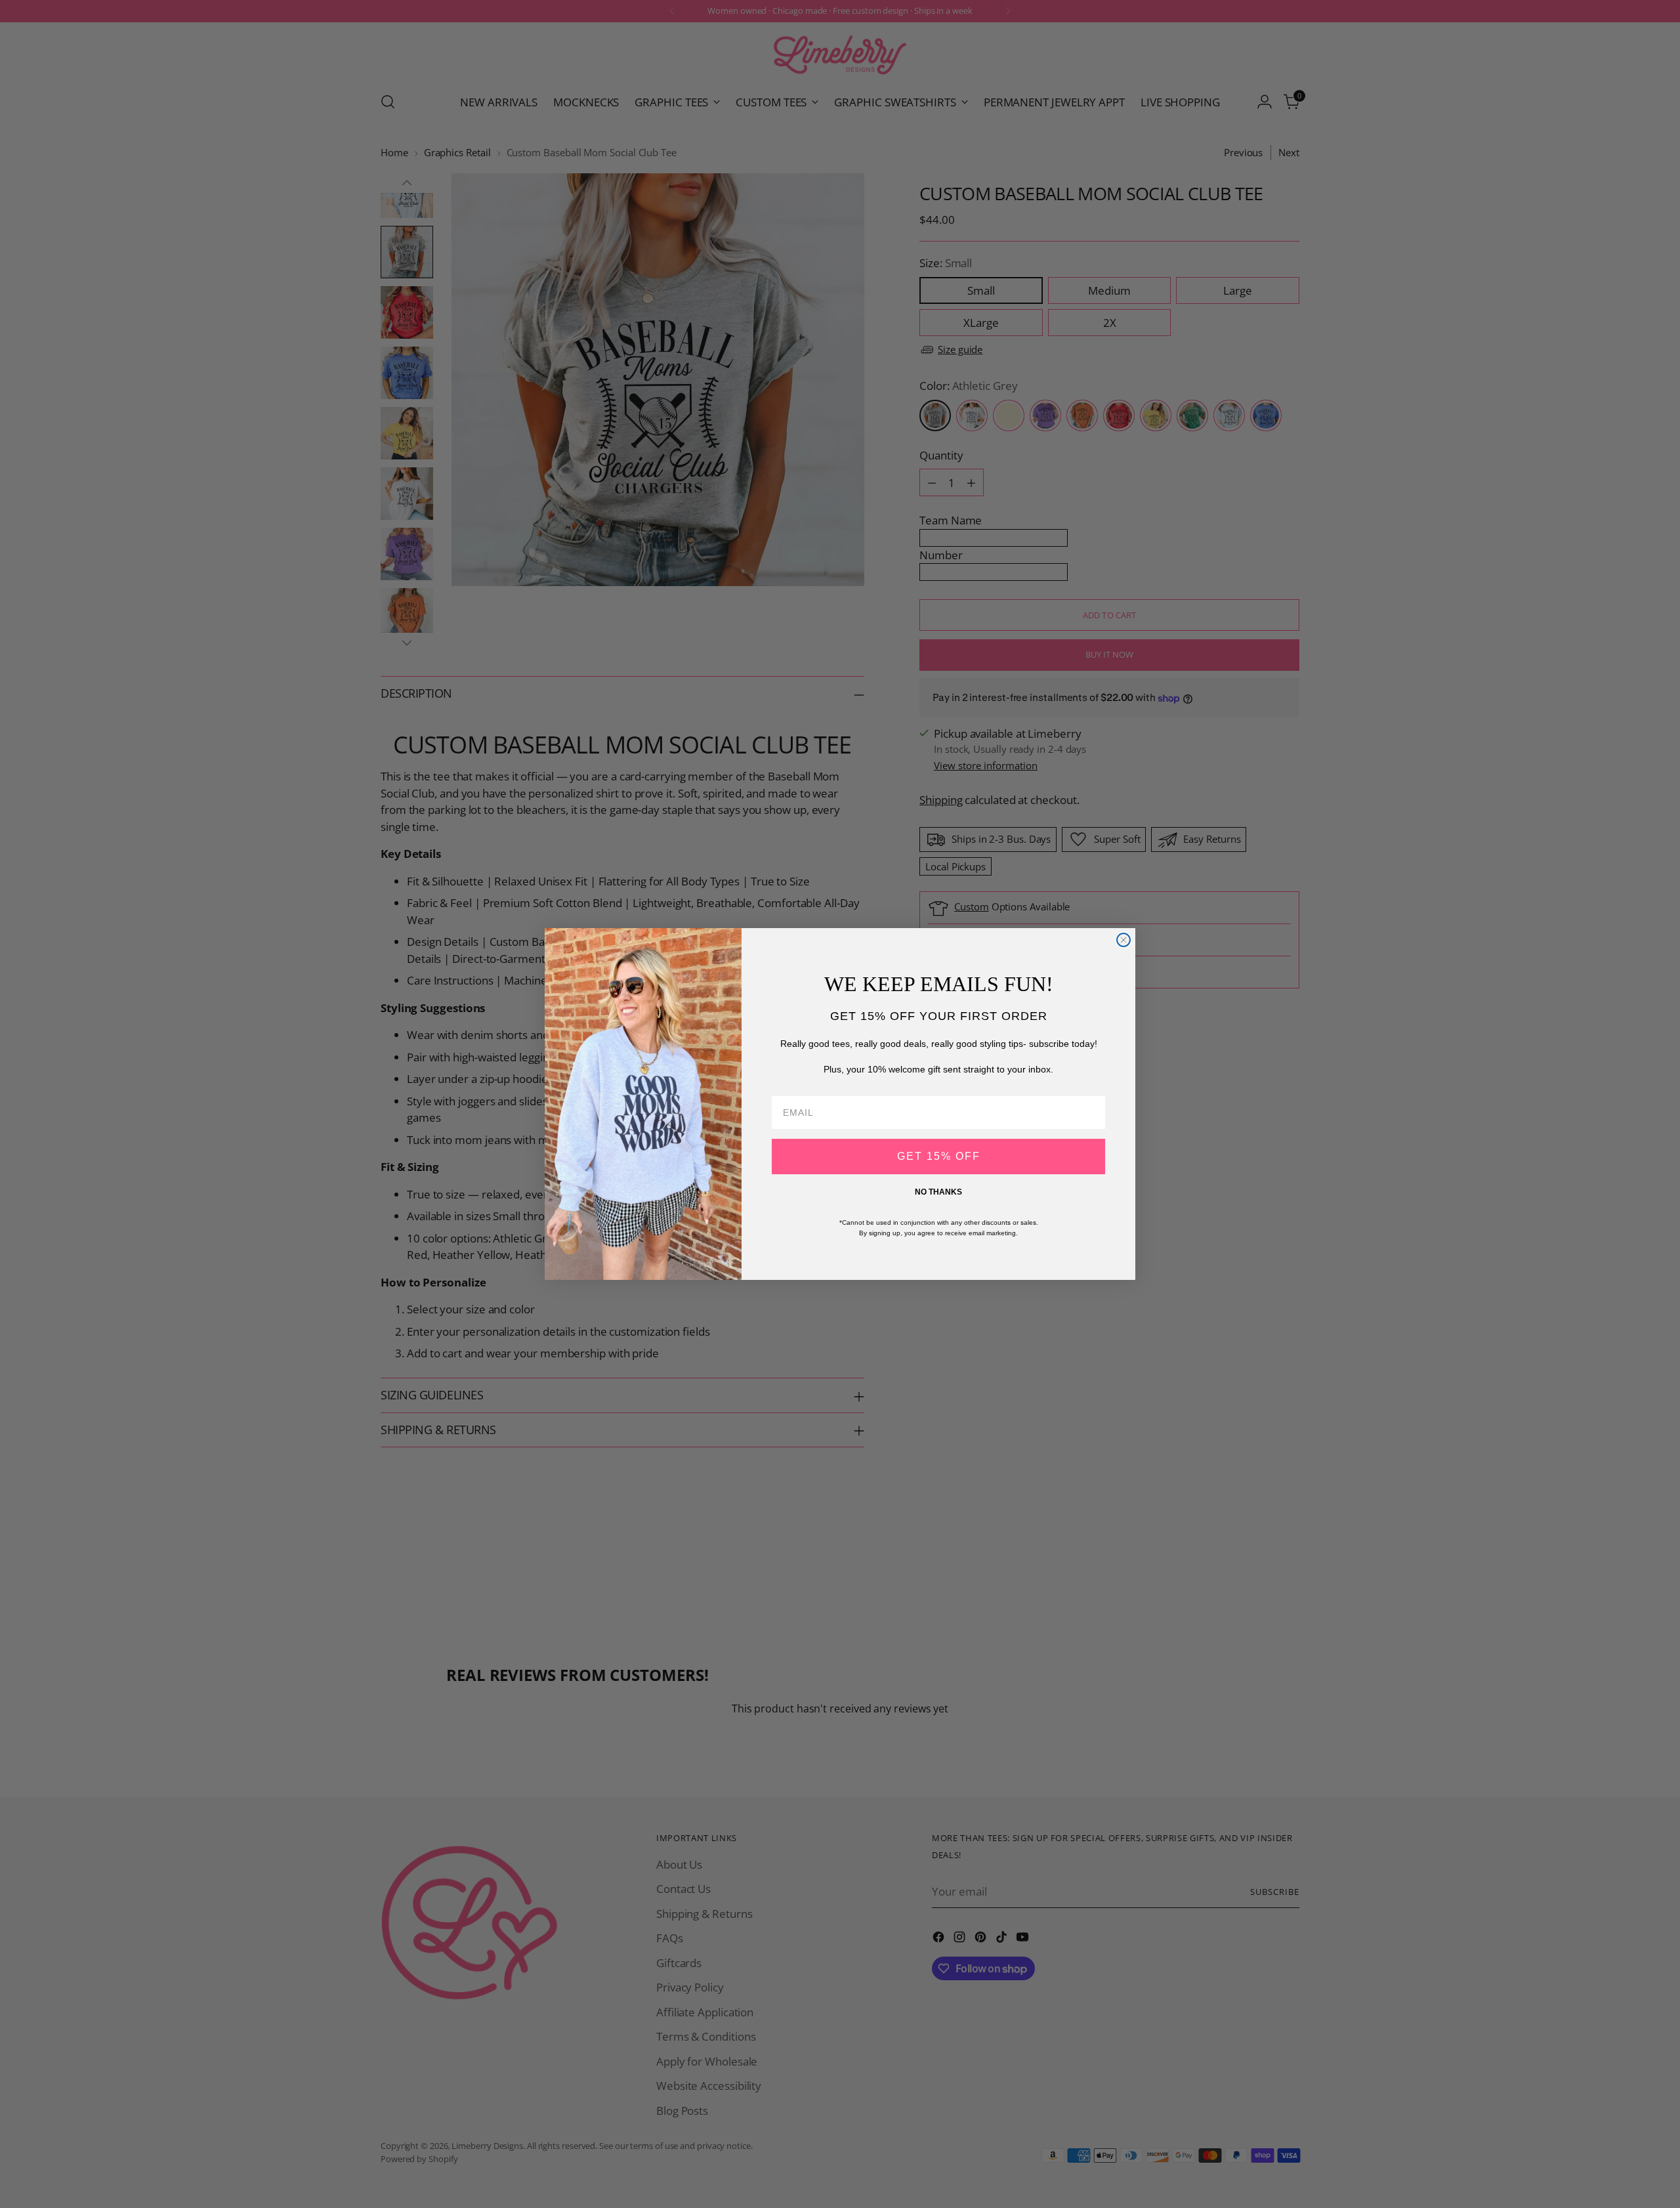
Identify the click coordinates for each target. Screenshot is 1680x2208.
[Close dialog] (1123, 940)
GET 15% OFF (939, 1156)
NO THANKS (938, 1192)
